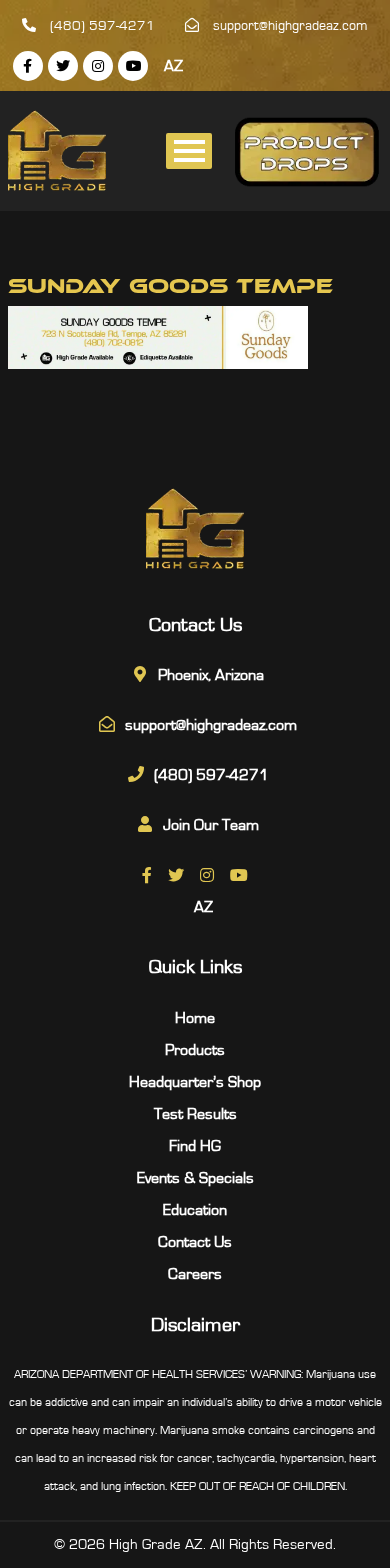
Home (195, 1018)
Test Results (195, 1114)
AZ (173, 66)
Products (195, 1050)
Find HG (195, 1146)
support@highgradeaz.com (288, 26)
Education (195, 1210)
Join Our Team (211, 825)
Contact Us (195, 1242)
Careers (195, 1274)
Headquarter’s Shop (195, 1082)
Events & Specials (195, 1178)
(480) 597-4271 (100, 26)
